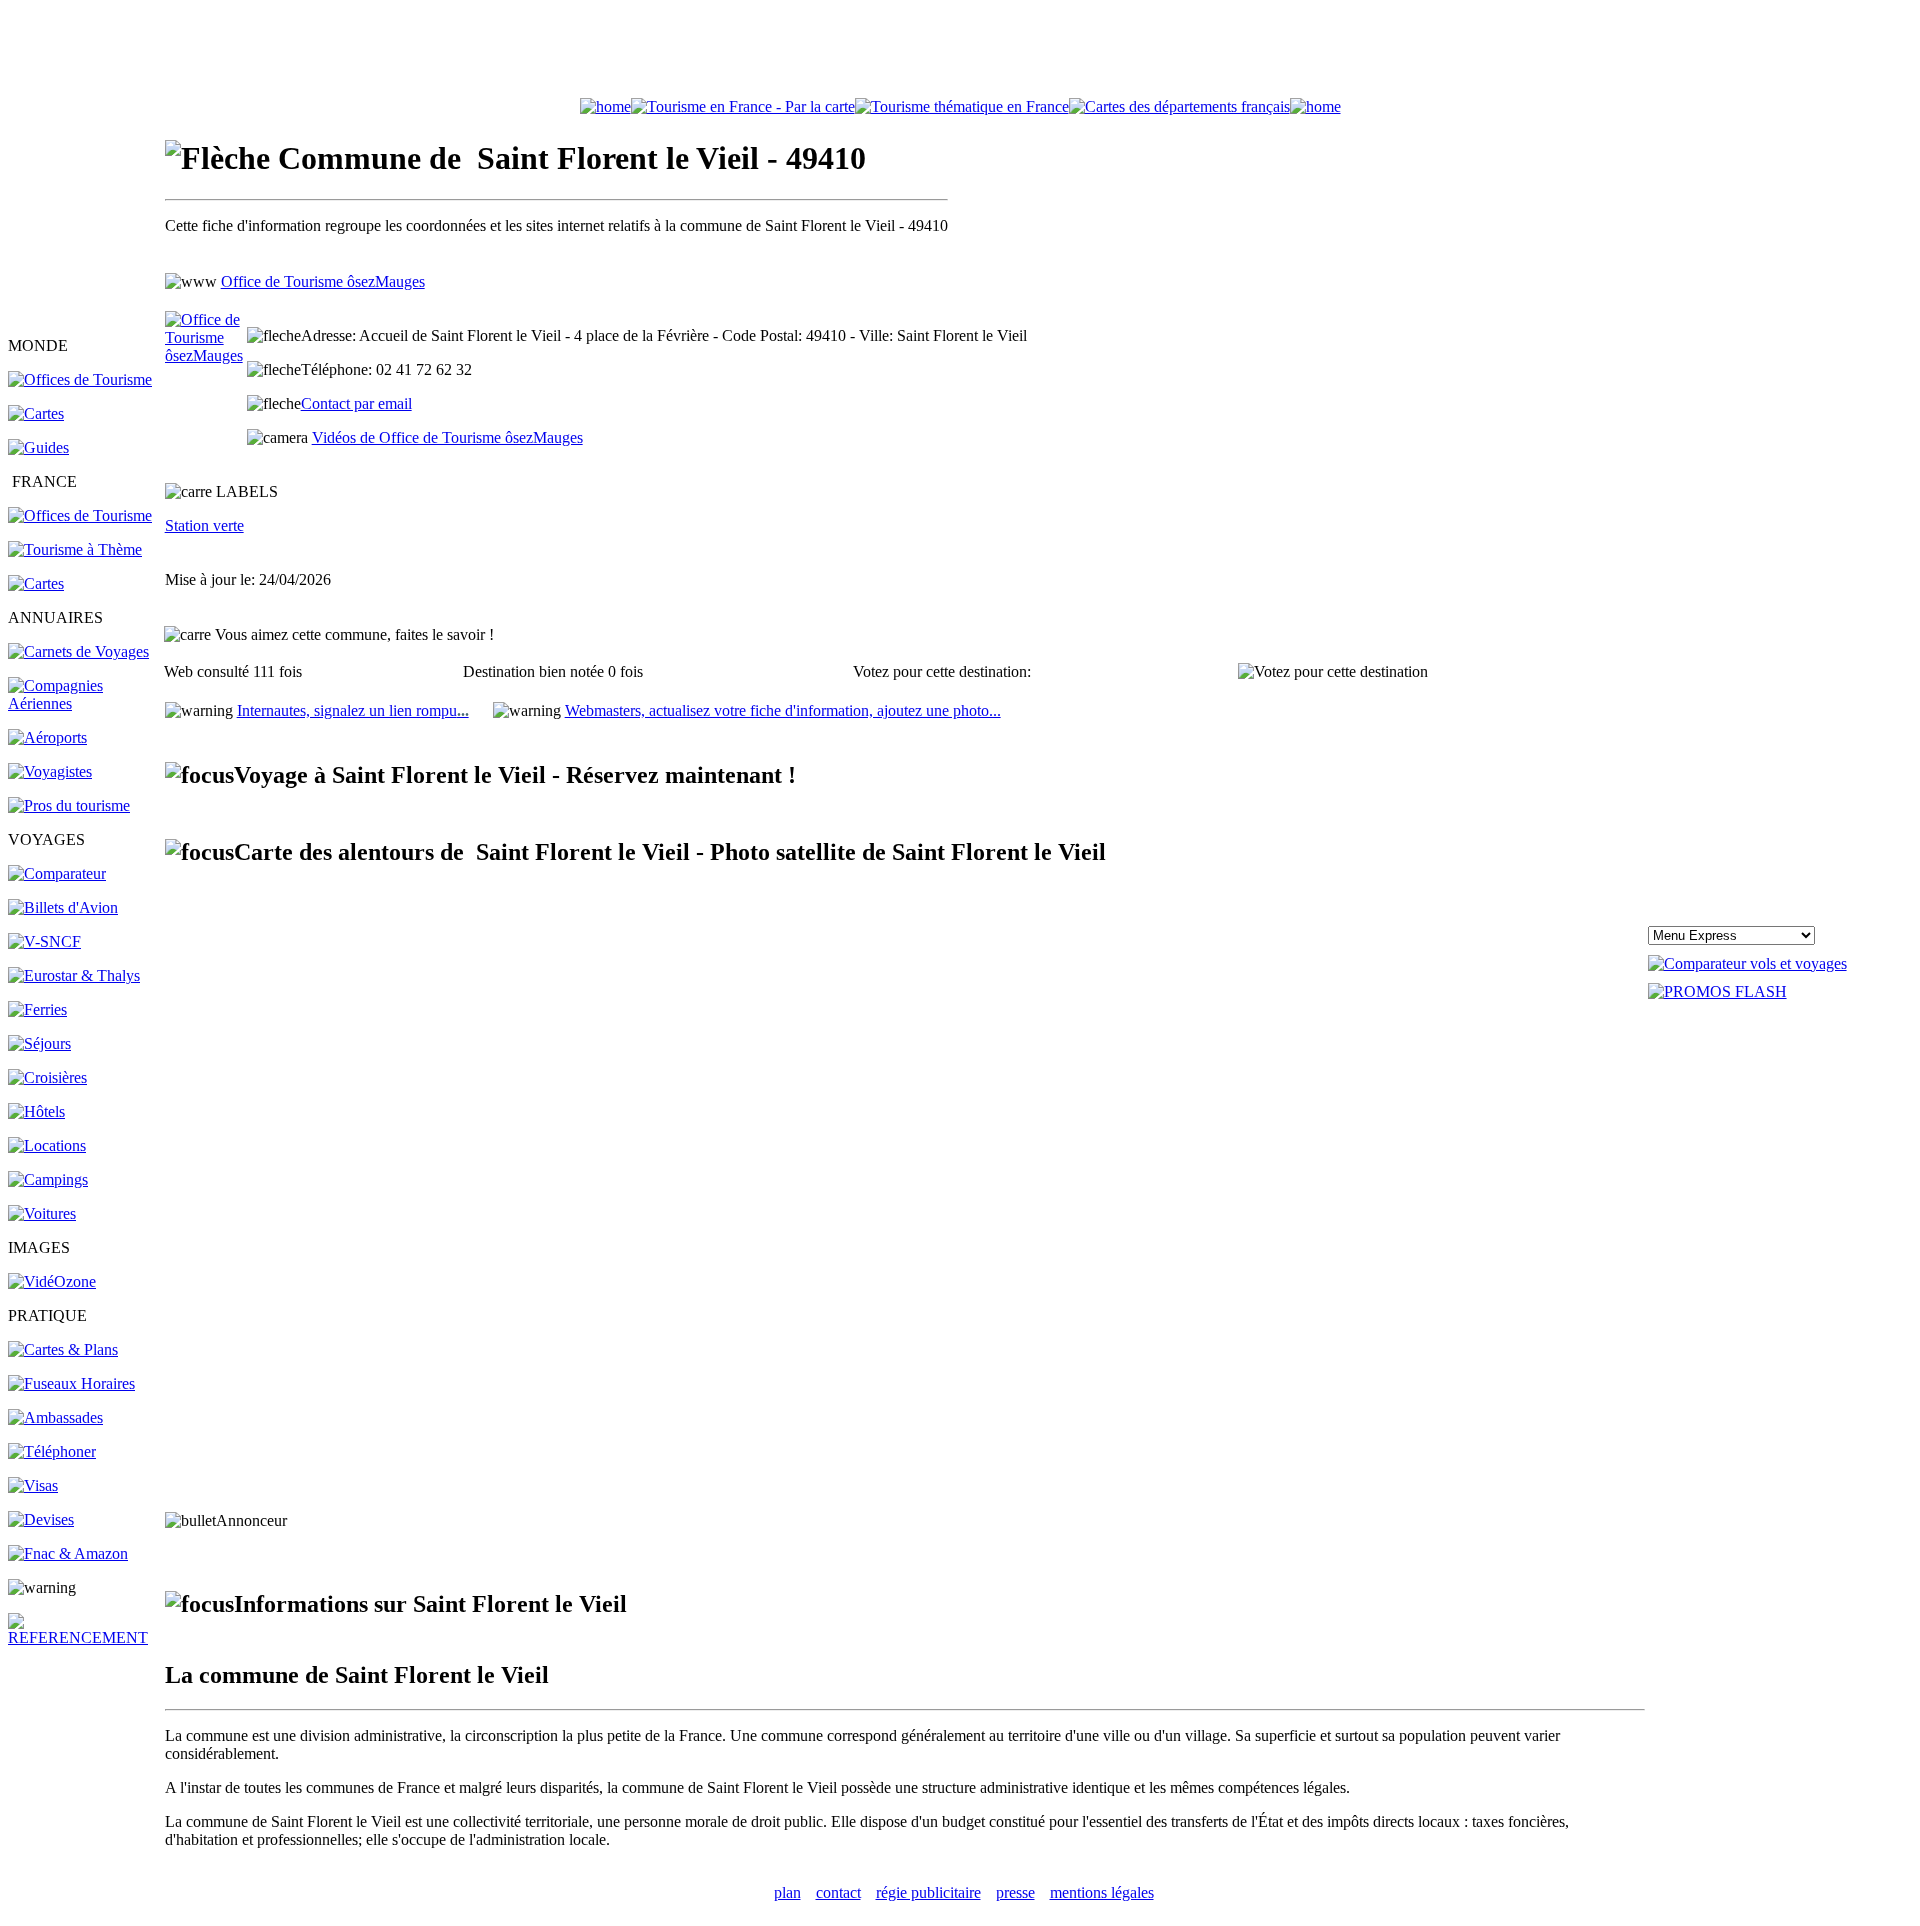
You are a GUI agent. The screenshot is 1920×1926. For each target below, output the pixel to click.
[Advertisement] (960, 53)
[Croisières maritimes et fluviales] (47, 1077)
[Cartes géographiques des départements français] (36, 583)
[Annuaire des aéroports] (47, 737)
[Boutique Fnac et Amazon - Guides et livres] (68, 1553)
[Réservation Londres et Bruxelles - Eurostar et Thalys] (74, 975)
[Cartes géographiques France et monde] (63, 1349)
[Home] (605, 106)
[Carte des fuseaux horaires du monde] (71, 1383)
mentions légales (1102, 1892)
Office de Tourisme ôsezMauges (323, 281)
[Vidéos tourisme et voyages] (52, 1281)
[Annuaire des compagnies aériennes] (85, 703)
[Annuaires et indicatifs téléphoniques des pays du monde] (52, 1451)
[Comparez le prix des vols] (1747, 963)
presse (1015, 1892)
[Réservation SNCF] (44, 941)
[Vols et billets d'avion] (63, 907)
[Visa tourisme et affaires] (33, 1485)
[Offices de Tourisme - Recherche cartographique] (743, 106)
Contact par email (356, 403)
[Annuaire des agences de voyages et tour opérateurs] (50, 771)
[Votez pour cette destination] (1333, 672)
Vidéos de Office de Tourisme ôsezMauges (447, 437)
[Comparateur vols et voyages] (57, 873)
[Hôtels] (36, 1111)
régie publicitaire (928, 1892)
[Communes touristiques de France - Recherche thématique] (75, 549)
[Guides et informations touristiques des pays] (38, 447)
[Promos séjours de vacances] (39, 1043)
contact (838, 1892)
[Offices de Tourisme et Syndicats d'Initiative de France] (80, 515)
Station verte (204, 525)
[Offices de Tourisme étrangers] (80, 379)
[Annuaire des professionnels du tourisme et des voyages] (69, 805)
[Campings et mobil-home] (48, 1179)
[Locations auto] (42, 1213)
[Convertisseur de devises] (41, 1519)
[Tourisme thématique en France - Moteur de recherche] (962, 106)
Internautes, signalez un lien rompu (353, 710)
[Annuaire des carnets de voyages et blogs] (78, 651)
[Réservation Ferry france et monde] (37, 1009)
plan (787, 1892)
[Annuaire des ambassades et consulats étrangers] (55, 1417)
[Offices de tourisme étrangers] (1179, 106)
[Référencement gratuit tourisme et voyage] (85, 1637)
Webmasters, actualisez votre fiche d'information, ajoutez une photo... (783, 710)
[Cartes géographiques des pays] (36, 413)
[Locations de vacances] (47, 1145)
